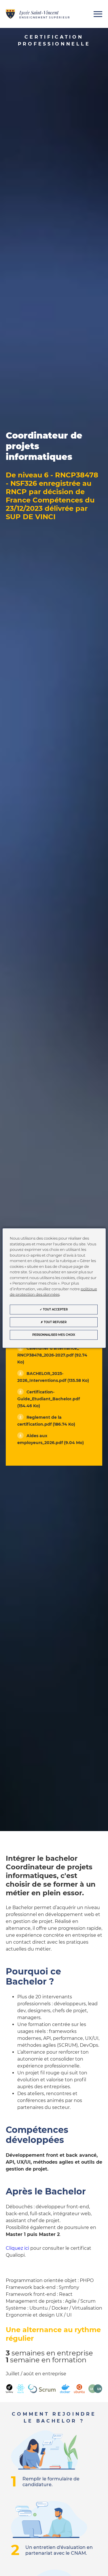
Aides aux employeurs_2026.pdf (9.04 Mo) (51, 1439)
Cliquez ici (17, 2248)
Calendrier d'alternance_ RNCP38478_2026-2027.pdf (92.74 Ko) (52, 1355)
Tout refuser (55, 1322)
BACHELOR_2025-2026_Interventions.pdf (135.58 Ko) (53, 1377)
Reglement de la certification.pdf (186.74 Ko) (46, 1421)
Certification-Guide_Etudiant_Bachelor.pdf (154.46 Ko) (49, 1399)
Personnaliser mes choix (54, 1335)
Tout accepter (55, 1309)
